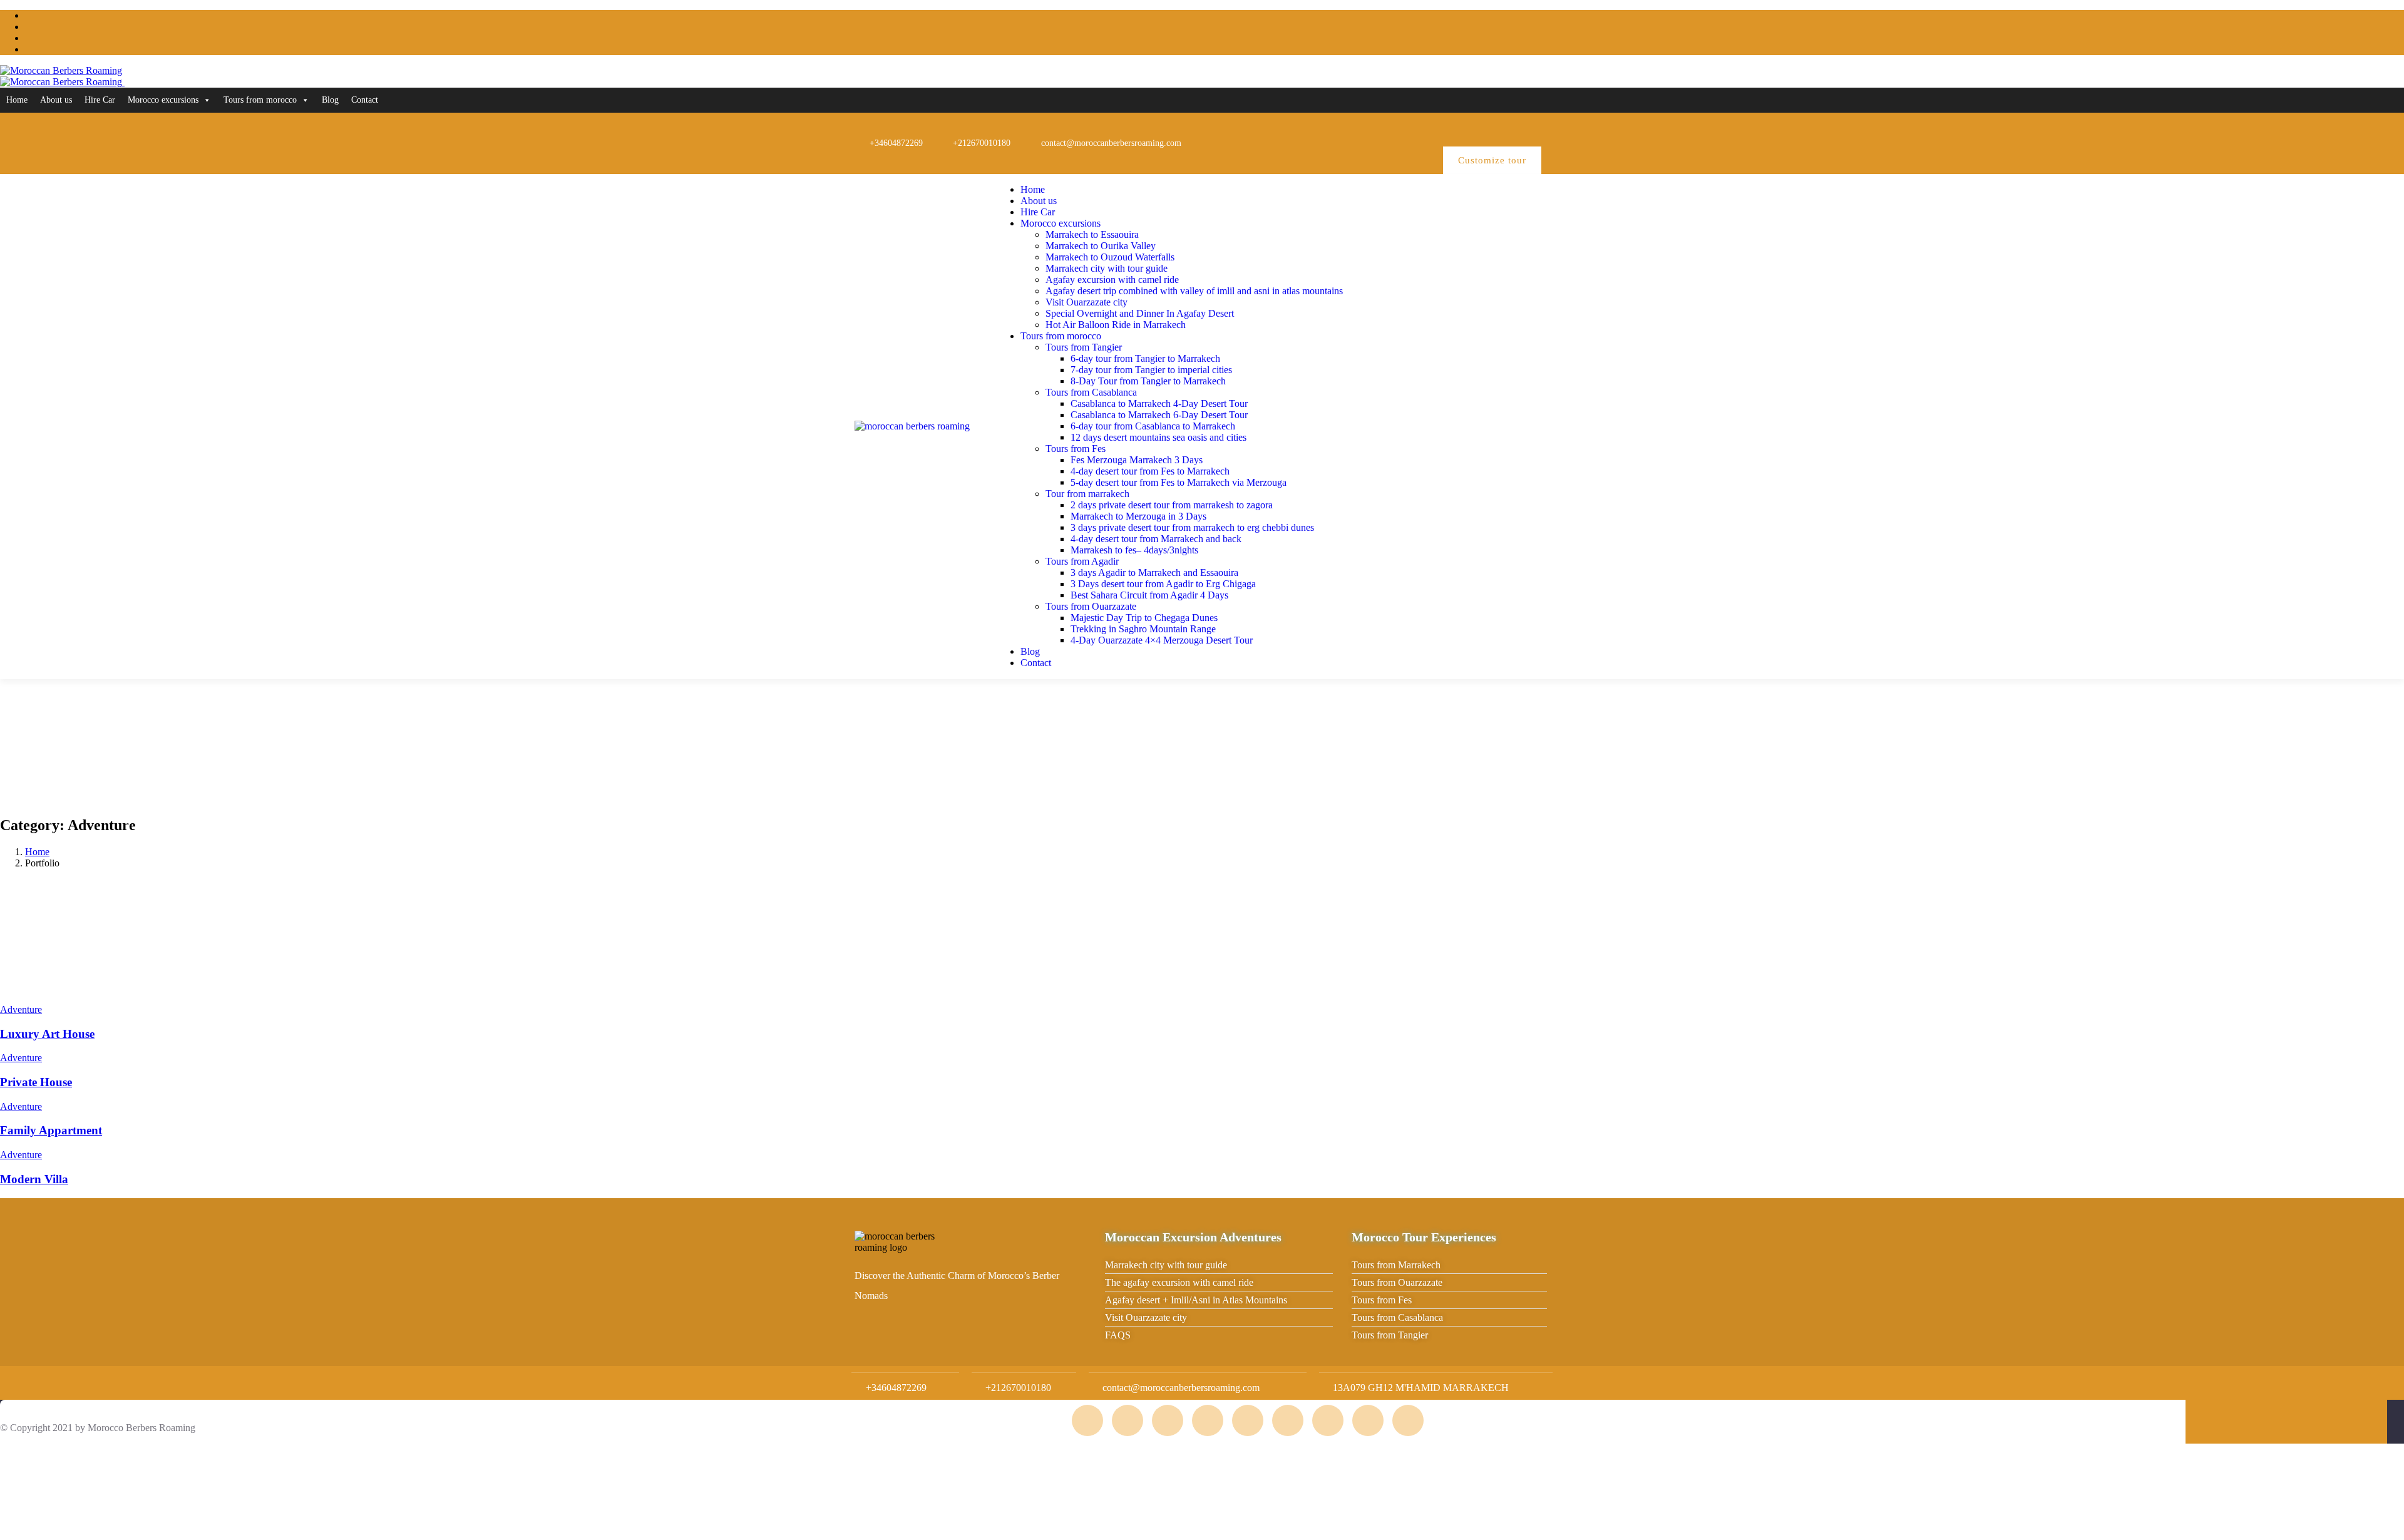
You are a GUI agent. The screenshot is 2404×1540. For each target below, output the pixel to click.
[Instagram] (1367, 128)
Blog (330, 100)
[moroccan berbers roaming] (912, 426)
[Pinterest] (1447, 128)
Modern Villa (34, 1179)
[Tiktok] (1527, 128)
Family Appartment (51, 1130)
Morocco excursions (163, 100)
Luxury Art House (47, 1034)
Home (17, 100)
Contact (365, 100)
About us (56, 100)
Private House (36, 1082)
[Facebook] (1407, 128)
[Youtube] (1487, 128)
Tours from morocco (260, 100)
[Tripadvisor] (1327, 128)
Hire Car (100, 100)
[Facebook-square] (1128, 1420)
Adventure (21, 1009)
